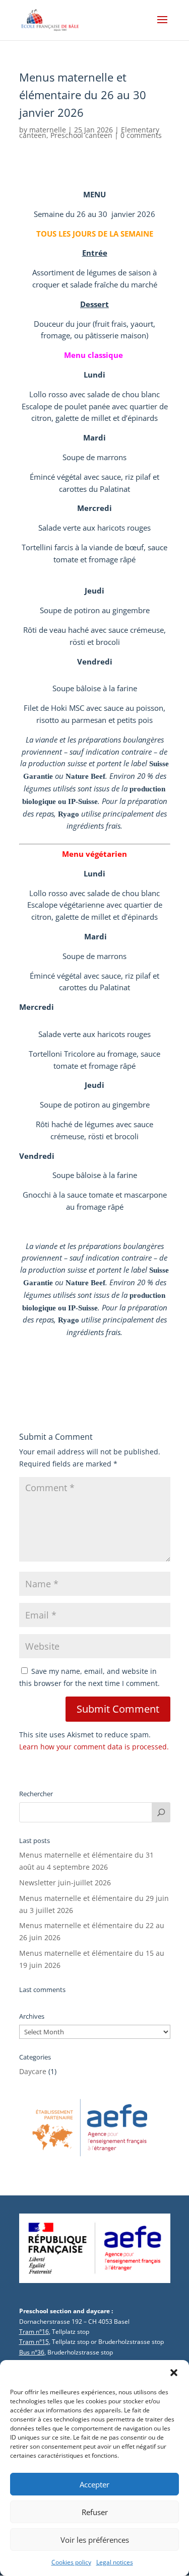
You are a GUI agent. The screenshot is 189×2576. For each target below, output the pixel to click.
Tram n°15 (34, 2342)
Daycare (33, 2071)
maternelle (48, 130)
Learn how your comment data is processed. (94, 1747)
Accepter (94, 2484)
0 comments (141, 135)
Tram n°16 (34, 2332)
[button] (174, 2373)
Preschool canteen (81, 135)
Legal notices (115, 2562)
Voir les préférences (95, 2540)
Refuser (95, 2512)
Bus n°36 (32, 2352)
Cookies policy (71, 2562)
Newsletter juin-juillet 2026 (65, 1883)
